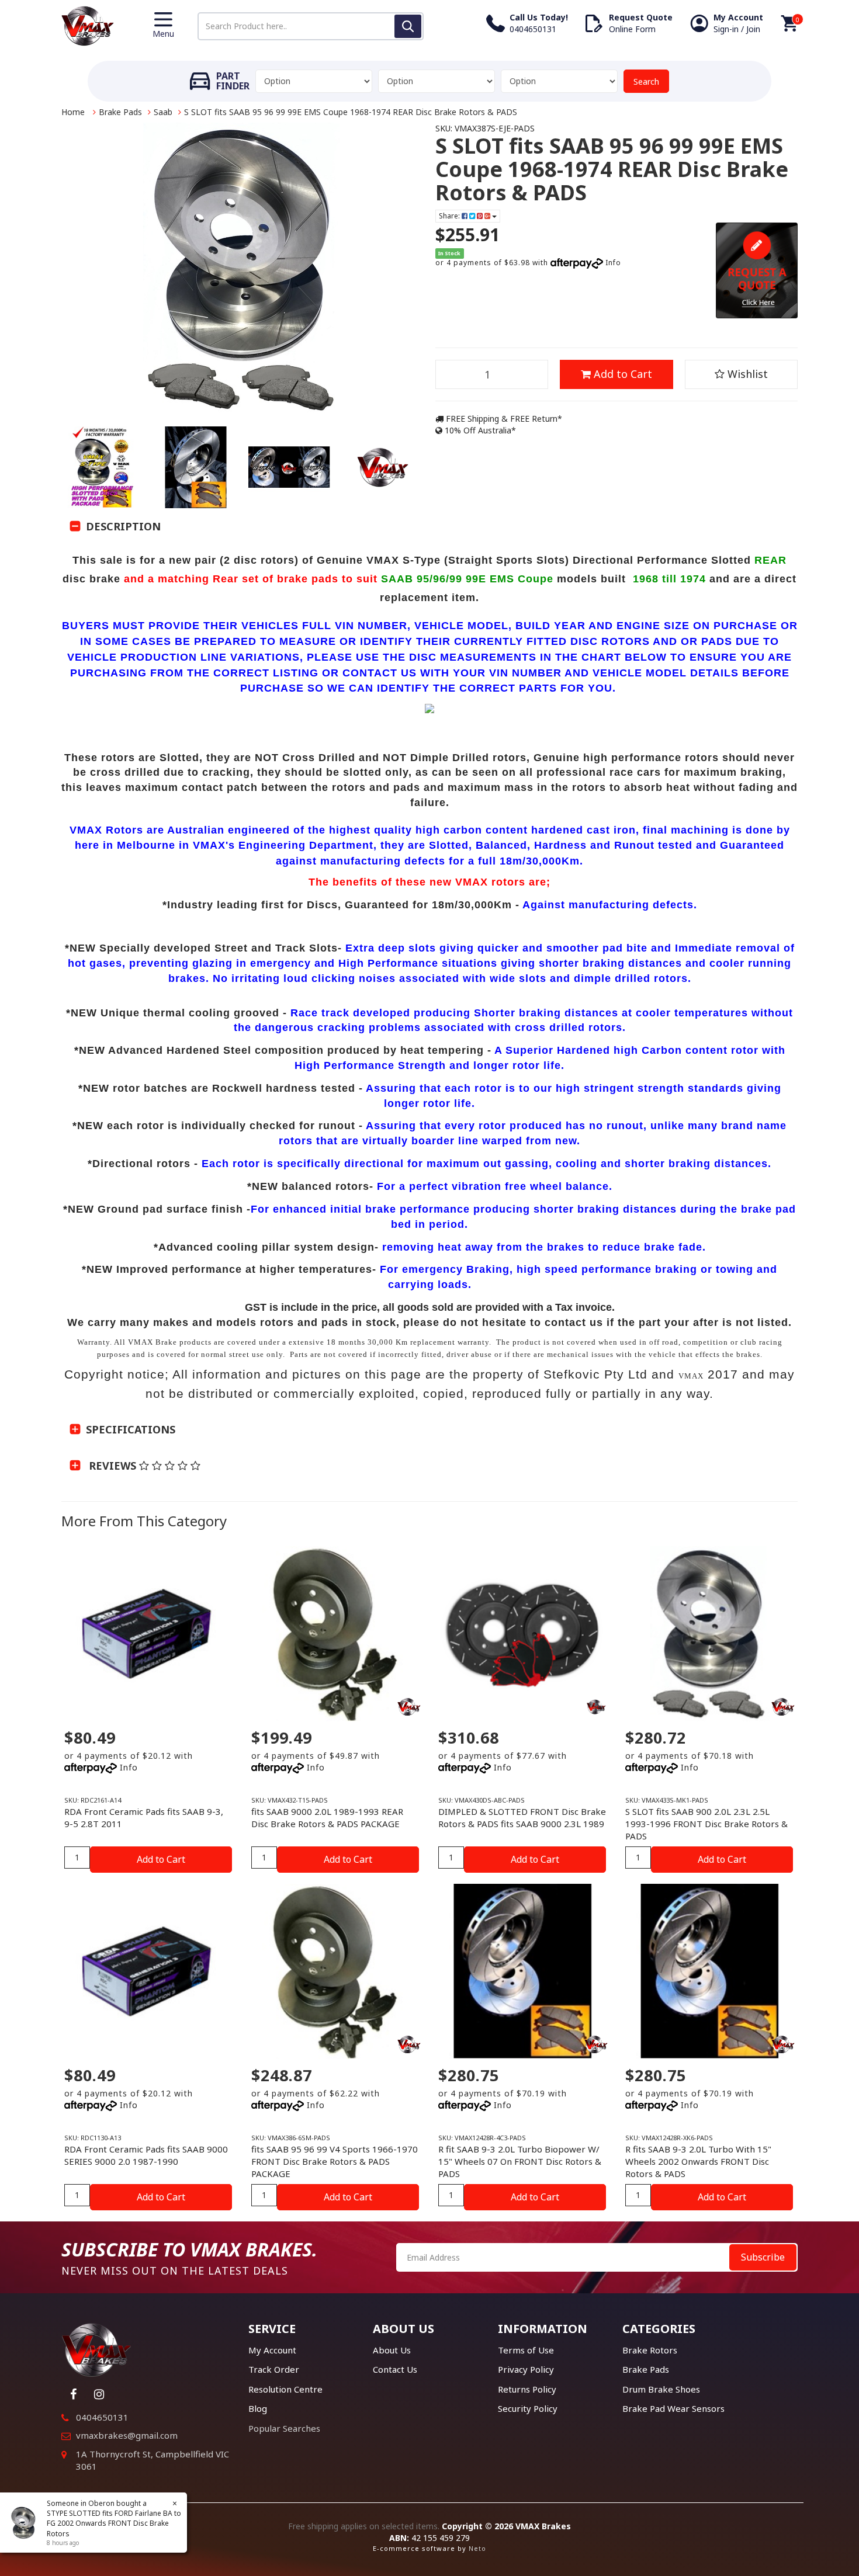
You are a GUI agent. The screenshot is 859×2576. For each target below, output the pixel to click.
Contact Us (395, 2369)
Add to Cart (621, 374)
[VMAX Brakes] (88, 25)
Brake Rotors (650, 2350)
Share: (450, 216)
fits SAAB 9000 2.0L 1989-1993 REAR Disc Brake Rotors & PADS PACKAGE (327, 1818)
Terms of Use (526, 2350)
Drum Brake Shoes (661, 2389)
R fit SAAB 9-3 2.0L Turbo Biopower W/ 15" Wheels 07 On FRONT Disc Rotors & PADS (520, 2161)
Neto (477, 2548)
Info (613, 263)
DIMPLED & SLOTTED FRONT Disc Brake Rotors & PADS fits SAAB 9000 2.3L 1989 (522, 1818)
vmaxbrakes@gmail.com (127, 2435)
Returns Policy (527, 2389)
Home (73, 112)
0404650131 (102, 2417)
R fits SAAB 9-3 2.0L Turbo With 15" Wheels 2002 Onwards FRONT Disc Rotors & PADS (698, 2161)
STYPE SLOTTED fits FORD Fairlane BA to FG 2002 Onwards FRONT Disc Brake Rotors (114, 2523)
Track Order (274, 2369)
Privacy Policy (526, 2369)
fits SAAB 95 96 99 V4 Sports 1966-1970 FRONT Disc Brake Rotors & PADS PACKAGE (335, 2161)
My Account (272, 2350)
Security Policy (528, 2408)
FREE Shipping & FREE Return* (503, 419)
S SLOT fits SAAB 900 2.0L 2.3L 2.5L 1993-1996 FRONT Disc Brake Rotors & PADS (706, 1824)
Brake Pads (120, 112)
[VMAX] (596, 1707)
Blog (258, 2408)
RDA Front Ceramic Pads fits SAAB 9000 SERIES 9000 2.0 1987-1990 (146, 2155)
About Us (392, 2350)
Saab (163, 112)
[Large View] (102, 467)
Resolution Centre (285, 2389)
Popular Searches (284, 2428)
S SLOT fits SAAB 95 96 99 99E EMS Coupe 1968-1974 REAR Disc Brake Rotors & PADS (351, 112)
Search (646, 81)
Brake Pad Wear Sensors (673, 2408)
